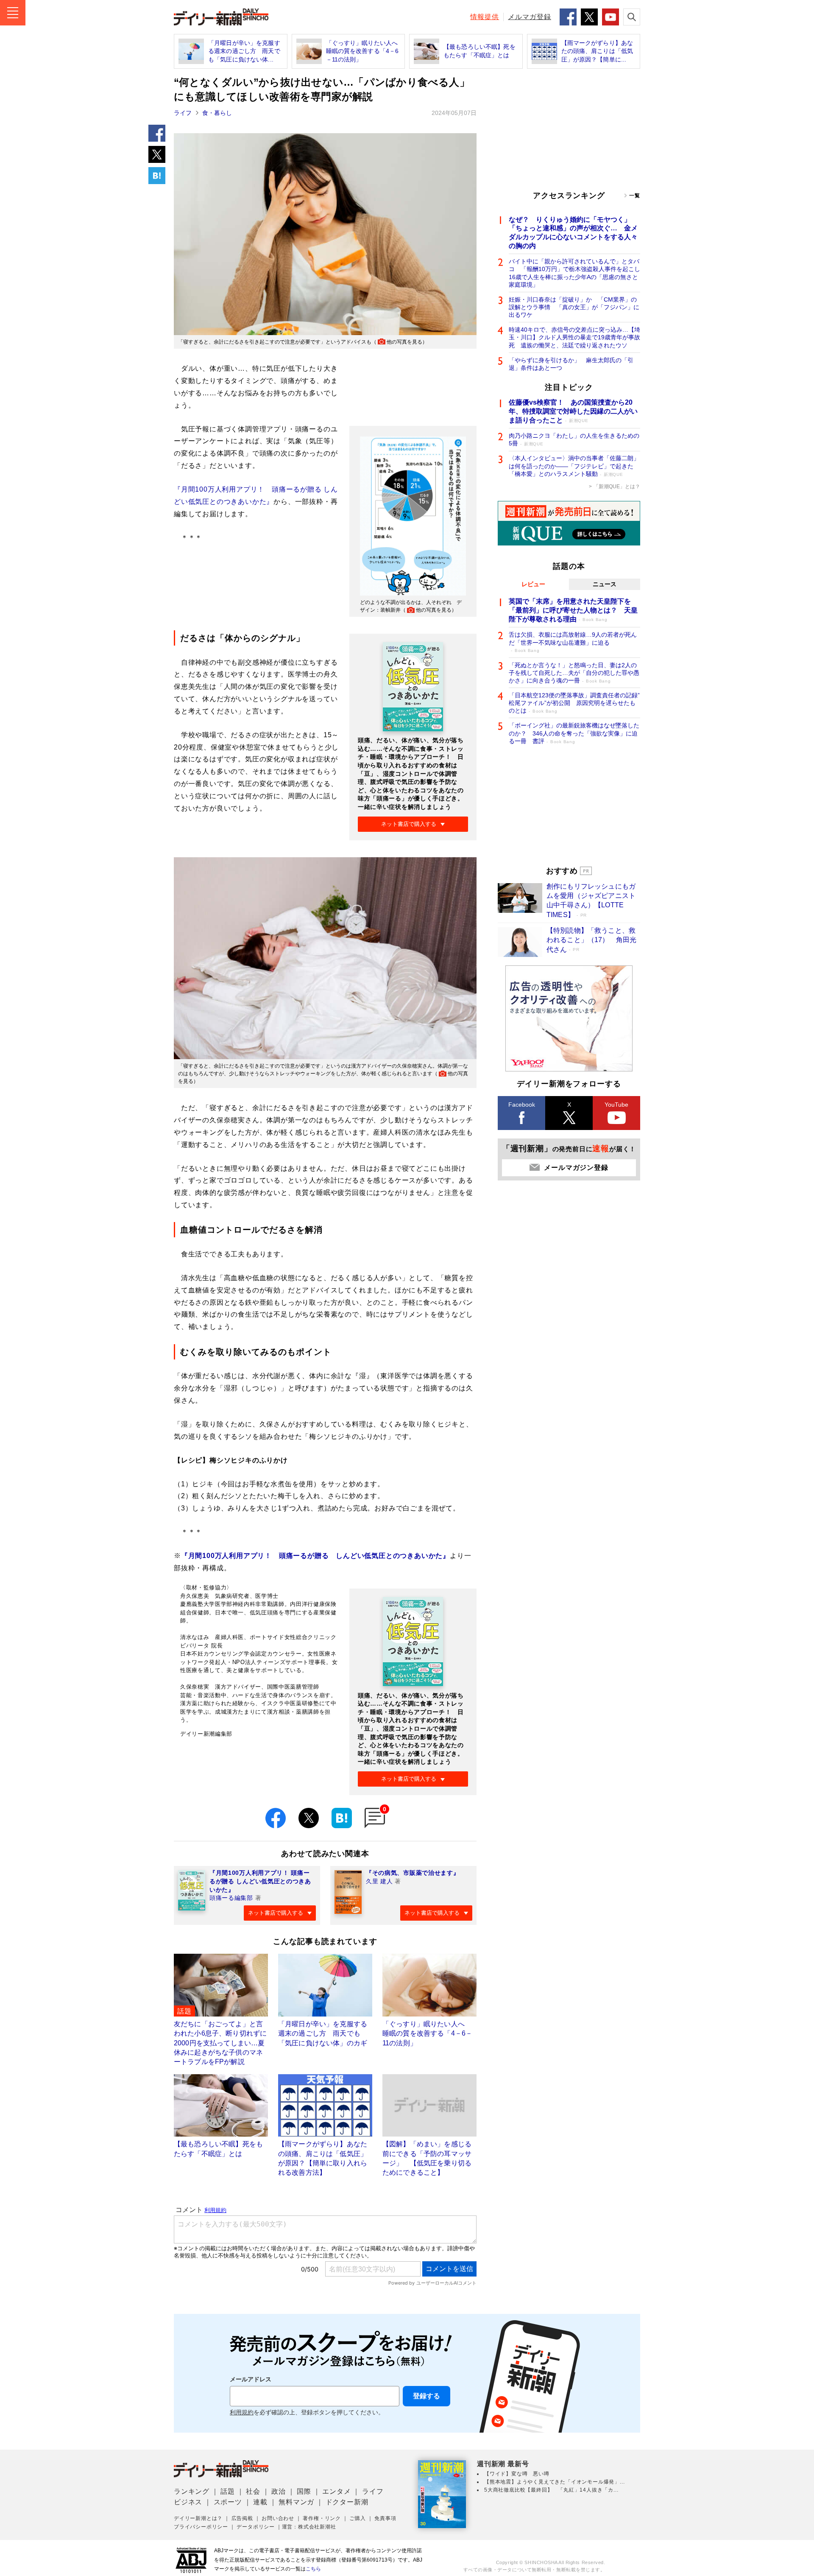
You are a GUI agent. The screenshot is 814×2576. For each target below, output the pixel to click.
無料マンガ (296, 2502)
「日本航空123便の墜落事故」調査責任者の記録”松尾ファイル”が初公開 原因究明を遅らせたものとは (574, 703)
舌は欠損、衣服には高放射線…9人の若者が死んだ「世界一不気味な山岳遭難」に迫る (573, 642)
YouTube (616, 1105)
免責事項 (385, 2518)
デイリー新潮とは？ (198, 2518)
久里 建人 (379, 1881)
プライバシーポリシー (201, 2527)
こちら (313, 2569)
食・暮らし (217, 113)
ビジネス (188, 2502)
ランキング (192, 2491)
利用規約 (242, 2412)
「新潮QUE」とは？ (617, 487)
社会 (253, 2491)
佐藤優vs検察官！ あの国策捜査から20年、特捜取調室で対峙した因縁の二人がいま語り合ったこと (573, 411)
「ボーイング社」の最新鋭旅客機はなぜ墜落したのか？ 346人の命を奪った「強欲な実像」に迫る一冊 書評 (574, 733)
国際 (304, 2491)
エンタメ (336, 2491)
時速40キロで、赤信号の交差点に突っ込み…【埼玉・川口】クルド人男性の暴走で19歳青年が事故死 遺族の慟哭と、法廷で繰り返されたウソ (574, 337)
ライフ (183, 113)
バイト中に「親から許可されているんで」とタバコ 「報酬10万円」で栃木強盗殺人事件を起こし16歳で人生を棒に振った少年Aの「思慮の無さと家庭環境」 (574, 273)
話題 (228, 2491)
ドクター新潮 (347, 2502)
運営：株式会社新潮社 (309, 2527)
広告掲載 (242, 2518)
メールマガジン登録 (576, 1168)
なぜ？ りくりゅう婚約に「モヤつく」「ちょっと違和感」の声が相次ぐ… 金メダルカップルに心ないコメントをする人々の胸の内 (573, 233)
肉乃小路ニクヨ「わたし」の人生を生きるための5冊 (574, 439)
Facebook (522, 1105)
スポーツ (228, 2502)
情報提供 (485, 17)
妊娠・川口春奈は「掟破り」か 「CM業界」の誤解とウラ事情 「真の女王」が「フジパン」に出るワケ (574, 307)
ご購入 (357, 2518)
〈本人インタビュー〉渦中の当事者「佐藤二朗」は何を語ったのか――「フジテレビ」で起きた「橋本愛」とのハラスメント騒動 (574, 466)
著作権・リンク (322, 2518)
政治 (279, 2491)
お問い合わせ (278, 2518)
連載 (260, 2502)
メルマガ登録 (530, 17)
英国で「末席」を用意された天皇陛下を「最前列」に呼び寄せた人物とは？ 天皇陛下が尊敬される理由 (573, 610)
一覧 (635, 196)
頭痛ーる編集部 (231, 1898)
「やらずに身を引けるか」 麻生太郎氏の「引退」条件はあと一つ (571, 364)
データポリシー (256, 2527)
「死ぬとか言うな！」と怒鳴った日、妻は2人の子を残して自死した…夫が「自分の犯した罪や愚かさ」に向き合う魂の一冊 (574, 673)
